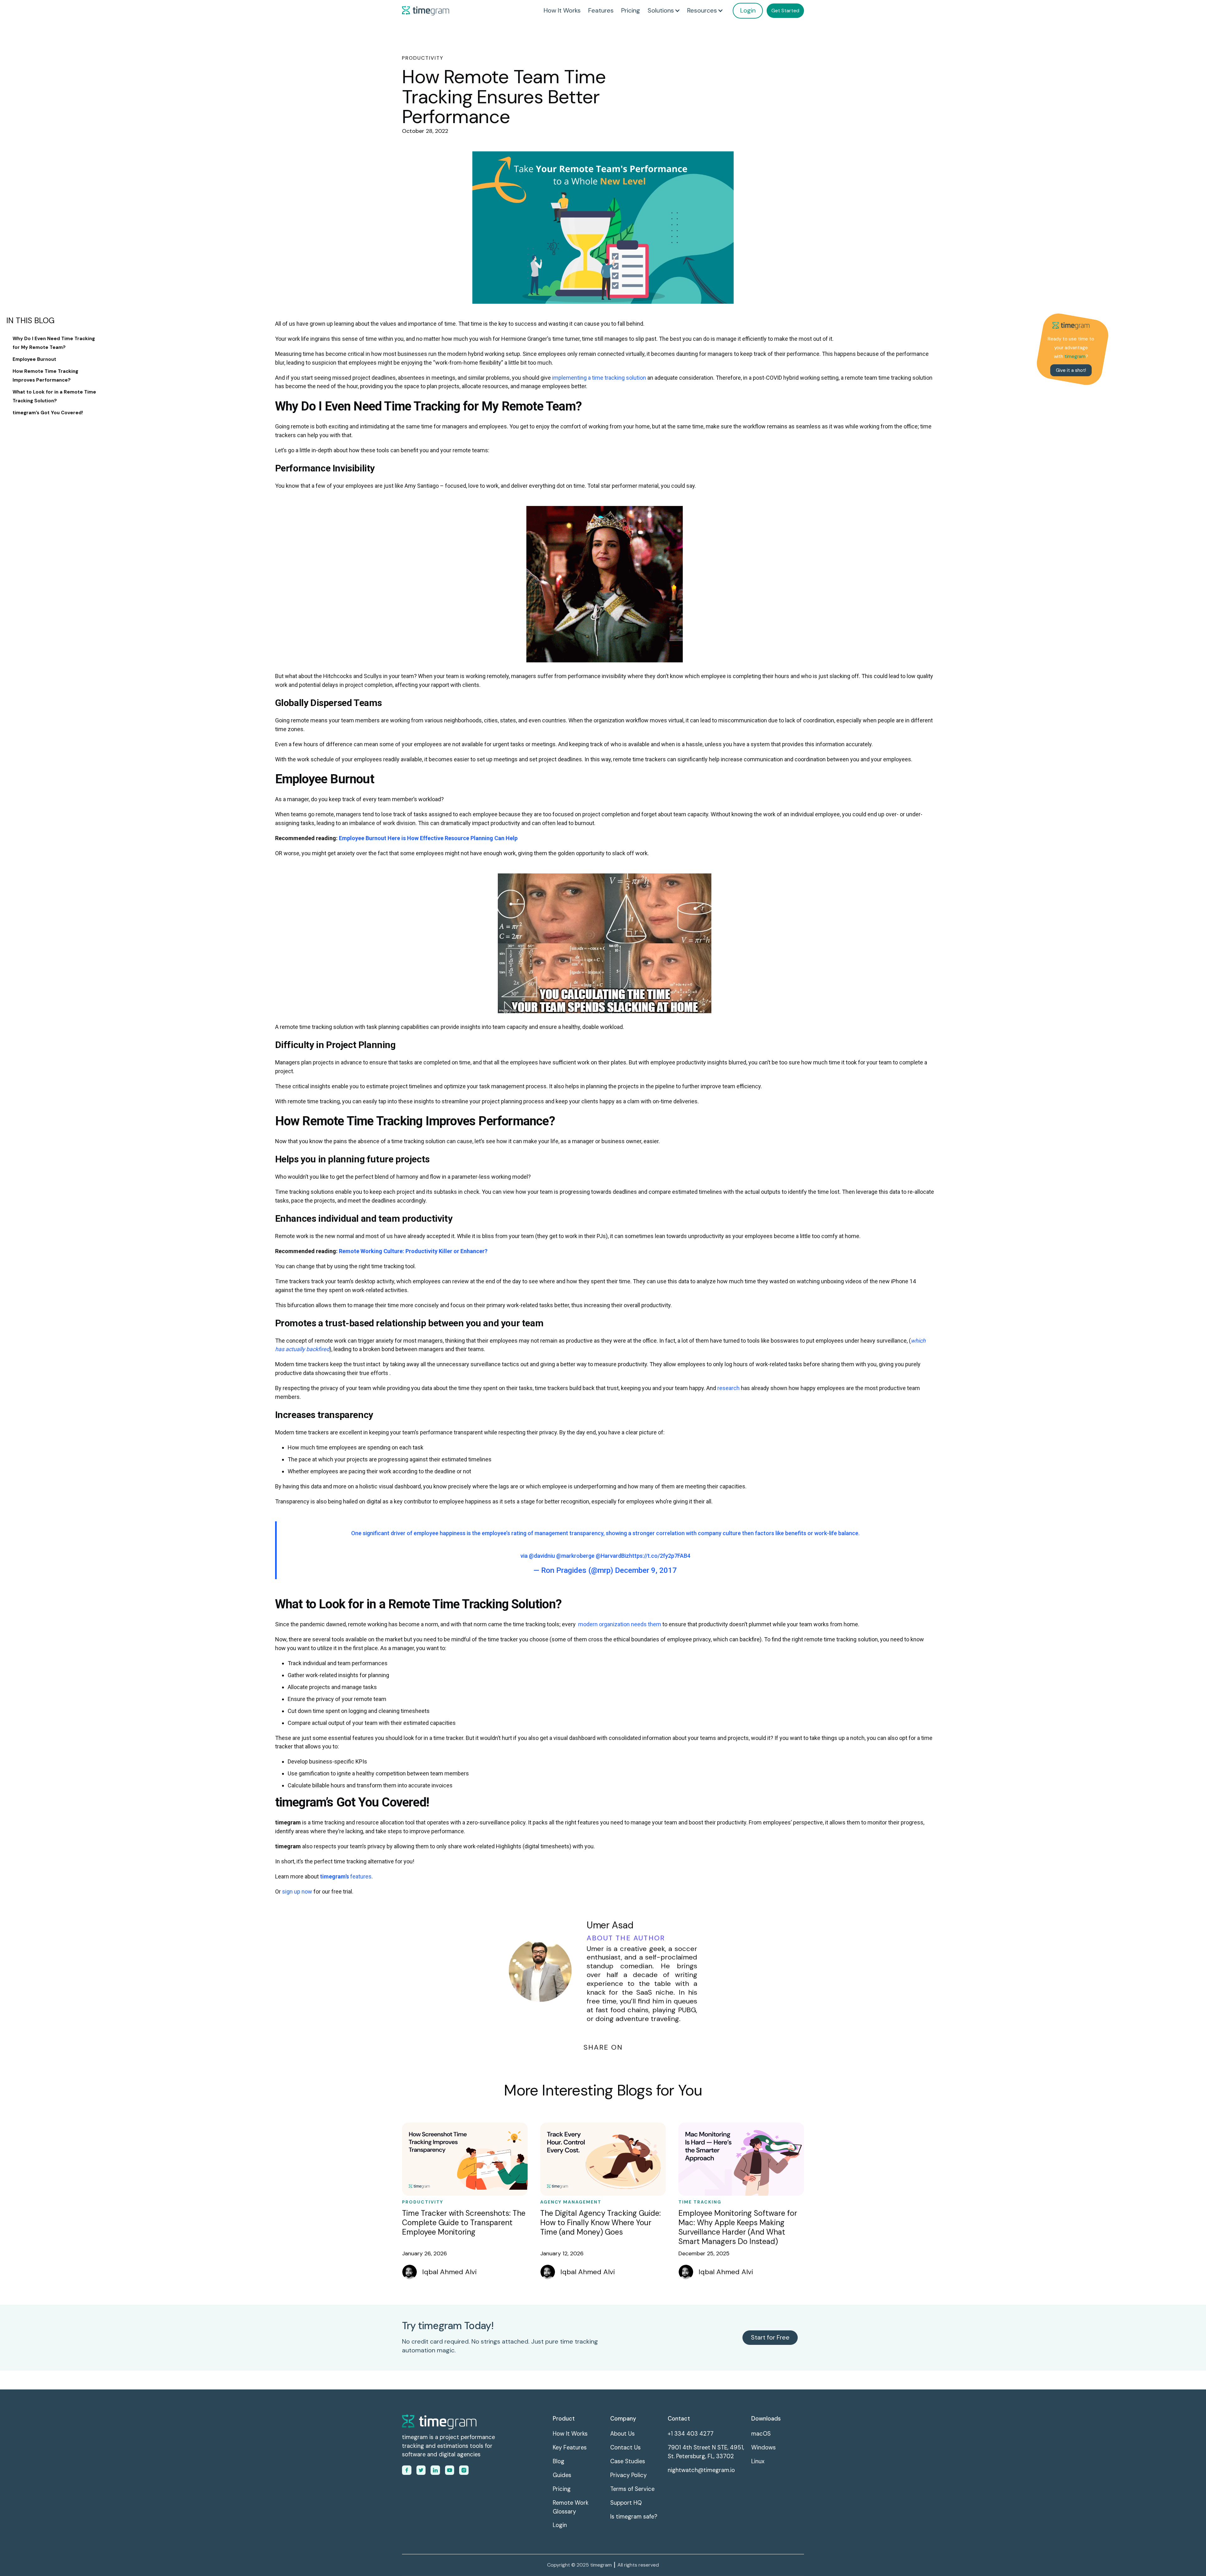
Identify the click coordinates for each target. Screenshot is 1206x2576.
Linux (758, 2461)
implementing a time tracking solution (599, 378)
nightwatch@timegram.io (701, 2470)
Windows (763, 2448)
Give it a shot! (1071, 370)
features (346, 1876)
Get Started (785, 11)
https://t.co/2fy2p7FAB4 (660, 1556)
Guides (562, 2475)
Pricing (631, 10)
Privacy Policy (628, 2475)
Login (748, 10)
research (729, 1388)
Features (601, 10)
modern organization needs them (620, 1624)
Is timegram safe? (634, 2517)
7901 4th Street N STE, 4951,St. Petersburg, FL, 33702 (706, 2452)
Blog (559, 2461)
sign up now (297, 1891)
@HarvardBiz (612, 1556)
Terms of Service (632, 2489)
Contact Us (625, 2448)
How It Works (562, 10)
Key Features (570, 2448)
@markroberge (575, 1556)
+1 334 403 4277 (691, 2434)
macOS (761, 2434)
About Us (622, 2434)
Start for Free (770, 2337)
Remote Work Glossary (571, 2507)
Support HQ (626, 2503)
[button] (664, 11)
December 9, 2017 (646, 1570)
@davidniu (542, 1556)
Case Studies (628, 2461)
